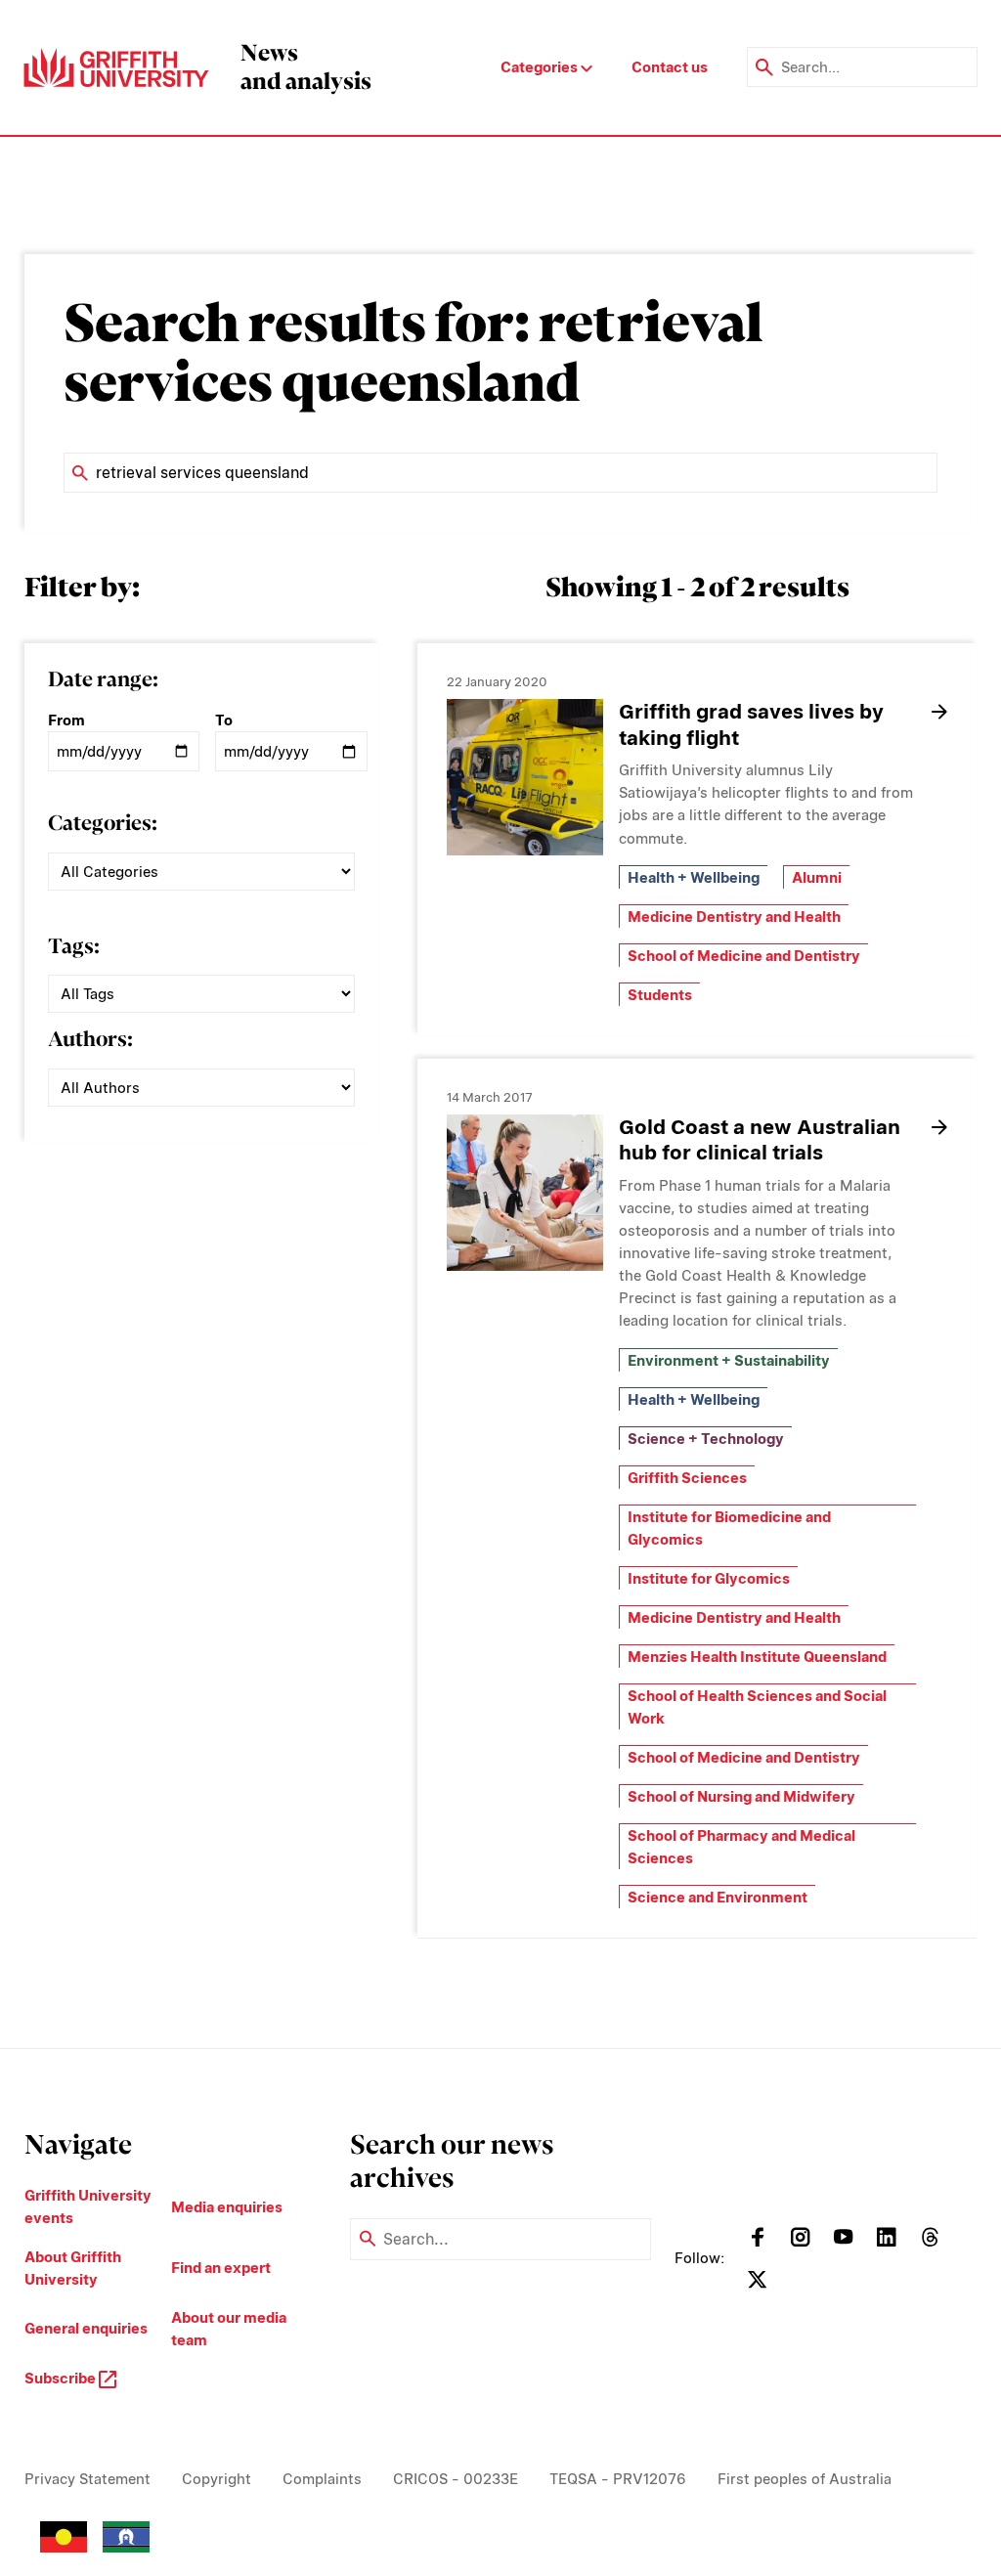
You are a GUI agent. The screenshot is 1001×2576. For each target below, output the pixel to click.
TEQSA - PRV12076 (618, 2479)
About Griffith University (73, 2268)
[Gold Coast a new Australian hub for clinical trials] (525, 1193)
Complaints (322, 2479)
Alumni (817, 877)
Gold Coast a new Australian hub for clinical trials (760, 1140)
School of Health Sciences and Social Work (757, 1707)
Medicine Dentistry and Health (734, 917)
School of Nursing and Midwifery (741, 1796)
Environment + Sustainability (729, 1360)
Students (660, 995)
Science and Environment (718, 1897)
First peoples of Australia (805, 2479)
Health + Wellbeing (694, 877)
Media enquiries (227, 2207)
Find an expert (221, 2268)
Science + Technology (706, 1439)
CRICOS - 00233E (456, 2479)
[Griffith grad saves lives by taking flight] (525, 777)
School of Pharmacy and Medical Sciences (741, 1847)
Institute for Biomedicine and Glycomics (729, 1528)
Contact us (670, 67)
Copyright (217, 2479)
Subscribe (62, 2378)
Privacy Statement (87, 2479)
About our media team (229, 2329)
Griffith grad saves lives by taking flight (751, 724)
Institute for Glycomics (709, 1578)
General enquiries (86, 2328)
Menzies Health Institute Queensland (757, 1657)
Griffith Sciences (687, 1478)
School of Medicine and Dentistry (744, 956)
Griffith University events (88, 2206)
